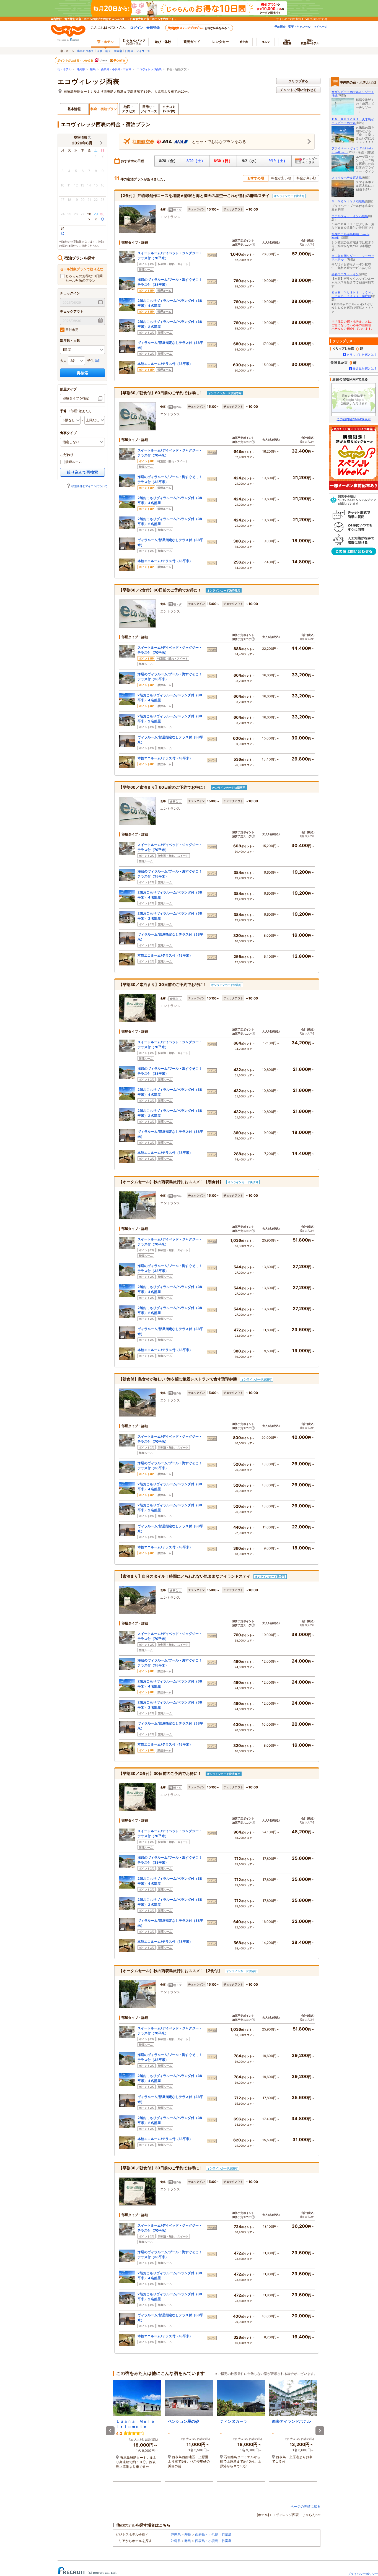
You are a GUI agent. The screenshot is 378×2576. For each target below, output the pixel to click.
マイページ (320, 27)
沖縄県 (81, 69)
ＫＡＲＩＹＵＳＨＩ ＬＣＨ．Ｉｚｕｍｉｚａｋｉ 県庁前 (353, 294)
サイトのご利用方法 (289, 19)
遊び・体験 (163, 42)
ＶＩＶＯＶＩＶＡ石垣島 (348, 201)
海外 (287, 42)
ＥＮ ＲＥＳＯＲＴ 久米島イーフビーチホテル (353, 121)
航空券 (244, 42)
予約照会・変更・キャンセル (292, 27)
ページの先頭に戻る (305, 2506)
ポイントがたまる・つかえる (76, 60)
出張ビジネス (86, 51)
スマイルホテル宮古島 (347, 178)
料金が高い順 (306, 178)
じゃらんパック (134, 42)
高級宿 (118, 51)
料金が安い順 (281, 178)
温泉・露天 (104, 51)
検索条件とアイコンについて (89, 486)
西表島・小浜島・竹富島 (116, 69)
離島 (93, 69)
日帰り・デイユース (138, 51)
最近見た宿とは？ (365, 368)
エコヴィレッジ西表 (149, 69)
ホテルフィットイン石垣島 (350, 216)
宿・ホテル (64, 69)
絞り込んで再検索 (82, 472)
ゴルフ (266, 42)
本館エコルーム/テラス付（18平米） (165, 364)
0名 (98, 361)
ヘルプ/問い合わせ (316, 19)
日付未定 (72, 330)
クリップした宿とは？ (362, 355)
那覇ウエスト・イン (345, 274)
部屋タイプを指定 (76, 398)
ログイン (137, 28)
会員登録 (153, 28)
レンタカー (221, 42)
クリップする (298, 81)
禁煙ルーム (73, 462)
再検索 (82, 373)
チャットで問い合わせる (298, 90)
